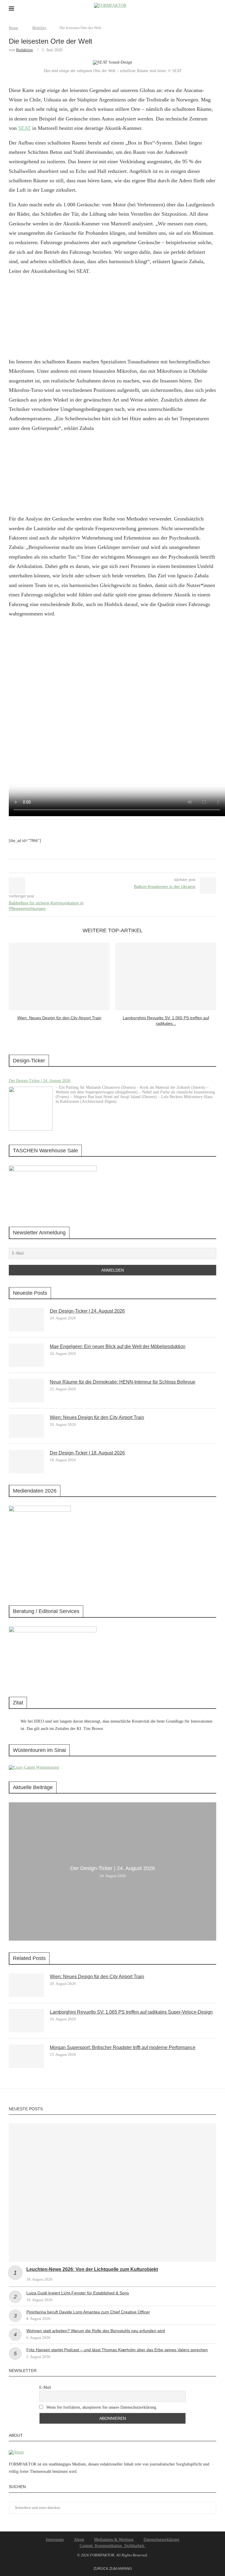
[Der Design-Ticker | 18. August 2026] (26, 1461)
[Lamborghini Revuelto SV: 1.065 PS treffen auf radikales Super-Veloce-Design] (166, 976)
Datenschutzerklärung (161, 2540)
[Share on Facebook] (106, 866)
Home (13, 28)
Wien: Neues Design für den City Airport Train (59, 1018)
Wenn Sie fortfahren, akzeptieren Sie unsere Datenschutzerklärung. (101, 2407)
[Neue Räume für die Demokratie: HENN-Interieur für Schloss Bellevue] (26, 1391)
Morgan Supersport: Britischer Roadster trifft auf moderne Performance (123, 2047)
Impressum (55, 2540)
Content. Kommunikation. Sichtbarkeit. (112, 2546)
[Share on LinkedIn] (111, 866)
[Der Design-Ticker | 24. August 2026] (31, 1109)
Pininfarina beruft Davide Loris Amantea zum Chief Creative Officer (88, 2312)
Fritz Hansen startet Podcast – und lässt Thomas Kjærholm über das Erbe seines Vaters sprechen (117, 2350)
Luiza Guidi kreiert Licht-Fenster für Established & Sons (78, 2293)
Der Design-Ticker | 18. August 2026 (87, 1453)
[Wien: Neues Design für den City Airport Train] (59, 976)
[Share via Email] (117, 866)
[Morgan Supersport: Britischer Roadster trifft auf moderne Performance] (26, 2056)
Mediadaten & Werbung (114, 2540)
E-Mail (45, 2387)
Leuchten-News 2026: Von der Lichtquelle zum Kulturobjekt (92, 2269)
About (79, 2540)
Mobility (39, 28)
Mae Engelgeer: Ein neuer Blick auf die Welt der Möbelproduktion (118, 1346)
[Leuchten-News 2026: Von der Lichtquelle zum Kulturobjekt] (112, 2193)
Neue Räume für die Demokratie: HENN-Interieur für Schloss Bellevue (123, 1382)
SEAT (24, 128)
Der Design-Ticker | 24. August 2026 (40, 1081)
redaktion (24, 50)
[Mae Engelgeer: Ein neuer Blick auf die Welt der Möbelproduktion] (26, 1355)
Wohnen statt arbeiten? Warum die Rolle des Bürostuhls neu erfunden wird (96, 2331)
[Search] (213, 9)
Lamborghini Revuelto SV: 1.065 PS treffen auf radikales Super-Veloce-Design (131, 2012)
